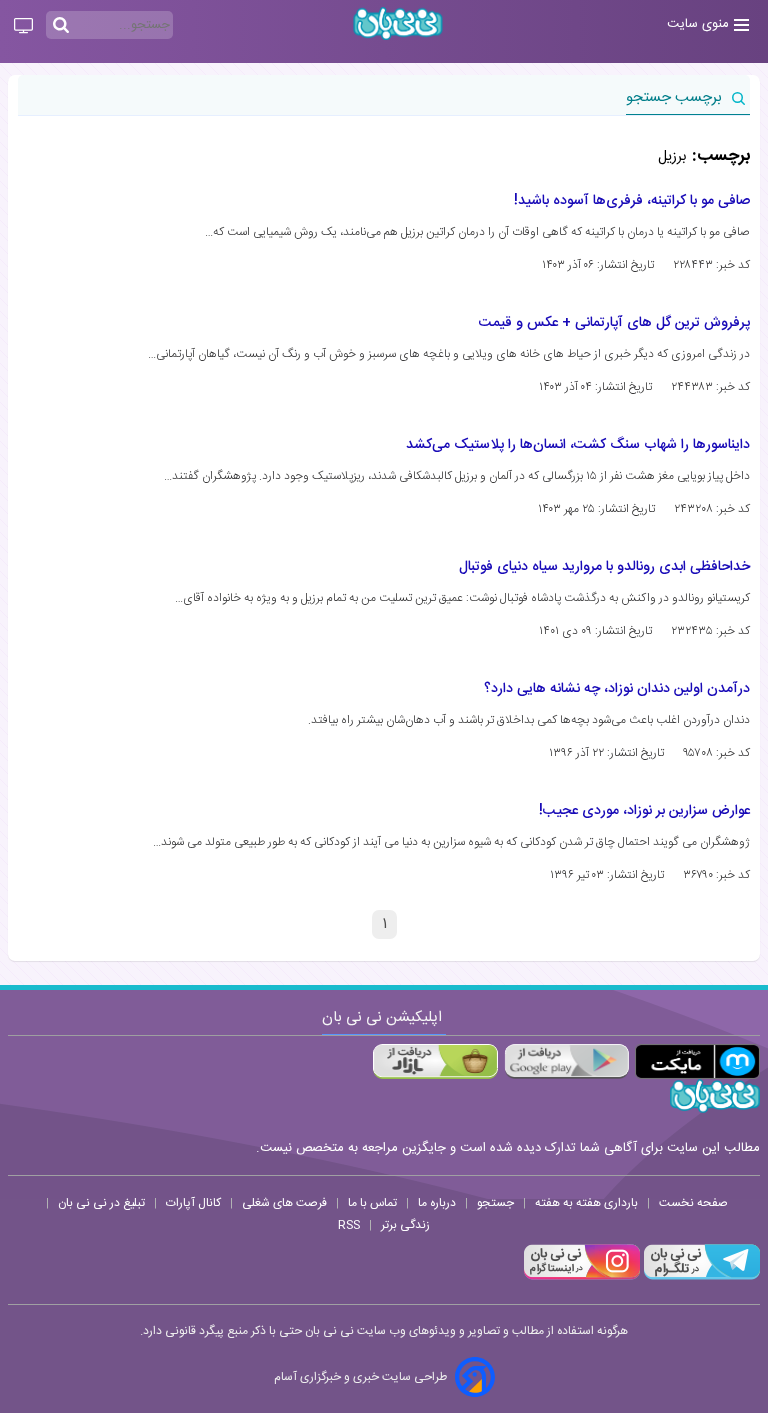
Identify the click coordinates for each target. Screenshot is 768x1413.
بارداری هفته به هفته (586, 1203)
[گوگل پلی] (566, 1061)
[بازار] (435, 1061)
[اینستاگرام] (582, 1277)
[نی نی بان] (398, 23)
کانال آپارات (193, 1203)
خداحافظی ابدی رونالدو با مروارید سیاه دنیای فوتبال (604, 567)
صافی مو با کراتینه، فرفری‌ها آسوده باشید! (632, 201)
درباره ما (437, 1203)
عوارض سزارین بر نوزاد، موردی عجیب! (644, 811)
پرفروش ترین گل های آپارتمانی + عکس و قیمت (614, 323)
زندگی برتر (405, 1225)
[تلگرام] (700, 1277)
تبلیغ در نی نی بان (101, 1203)
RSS (349, 1225)
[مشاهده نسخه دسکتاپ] (23, 27)
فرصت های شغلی (284, 1203)
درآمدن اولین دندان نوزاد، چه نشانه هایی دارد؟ (617, 689)
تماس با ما (372, 1203)
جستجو (495, 1203)
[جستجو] (61, 26)
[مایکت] (697, 1061)
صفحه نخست (693, 1203)
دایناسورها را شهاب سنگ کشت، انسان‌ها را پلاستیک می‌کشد (578, 445)
